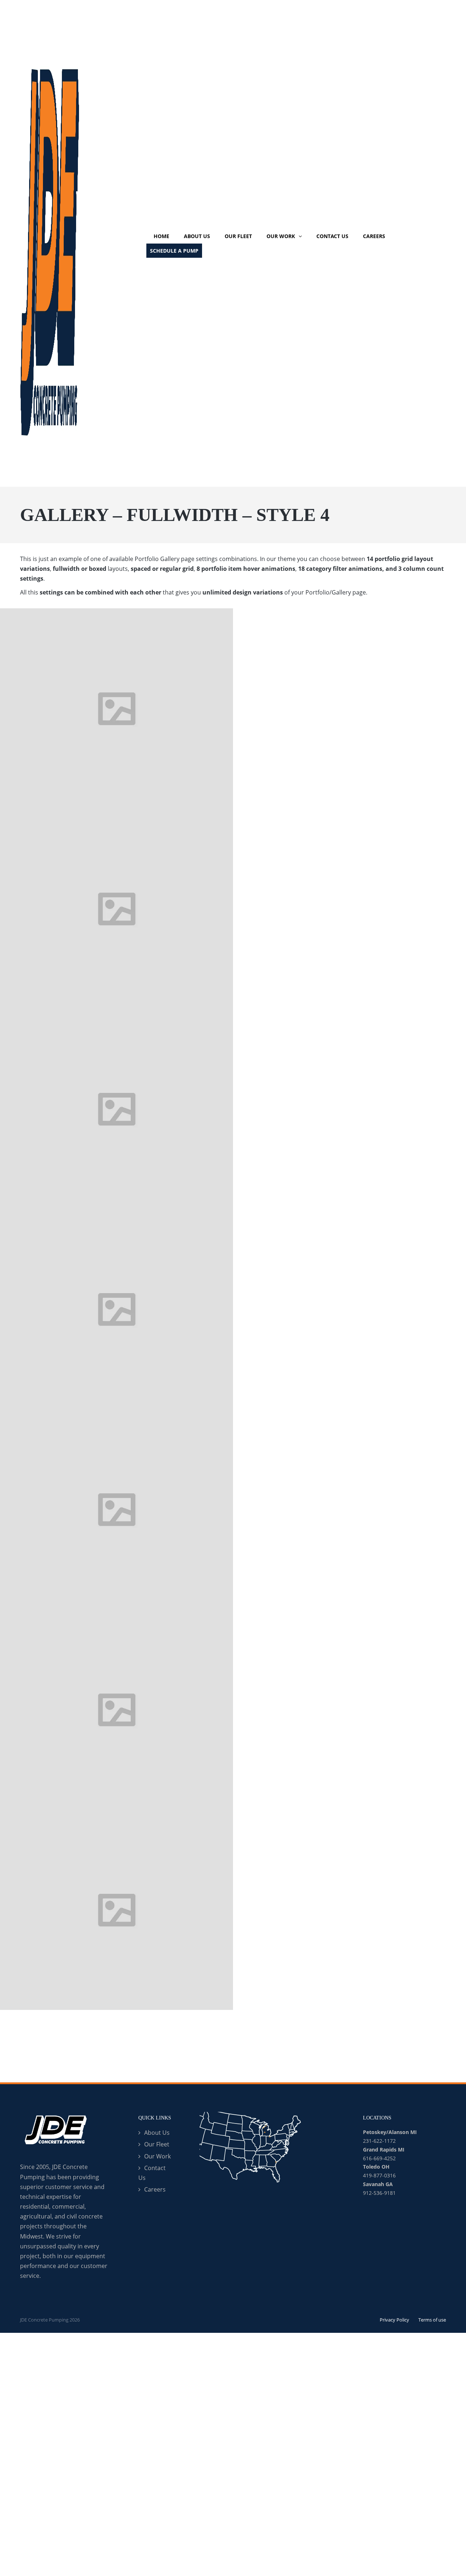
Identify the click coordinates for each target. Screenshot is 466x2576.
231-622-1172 (379, 2141)
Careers (155, 2189)
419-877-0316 (379, 2175)
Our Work (157, 2156)
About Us (157, 2133)
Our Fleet (157, 2144)
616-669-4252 (379, 2158)
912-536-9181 (379, 2193)
